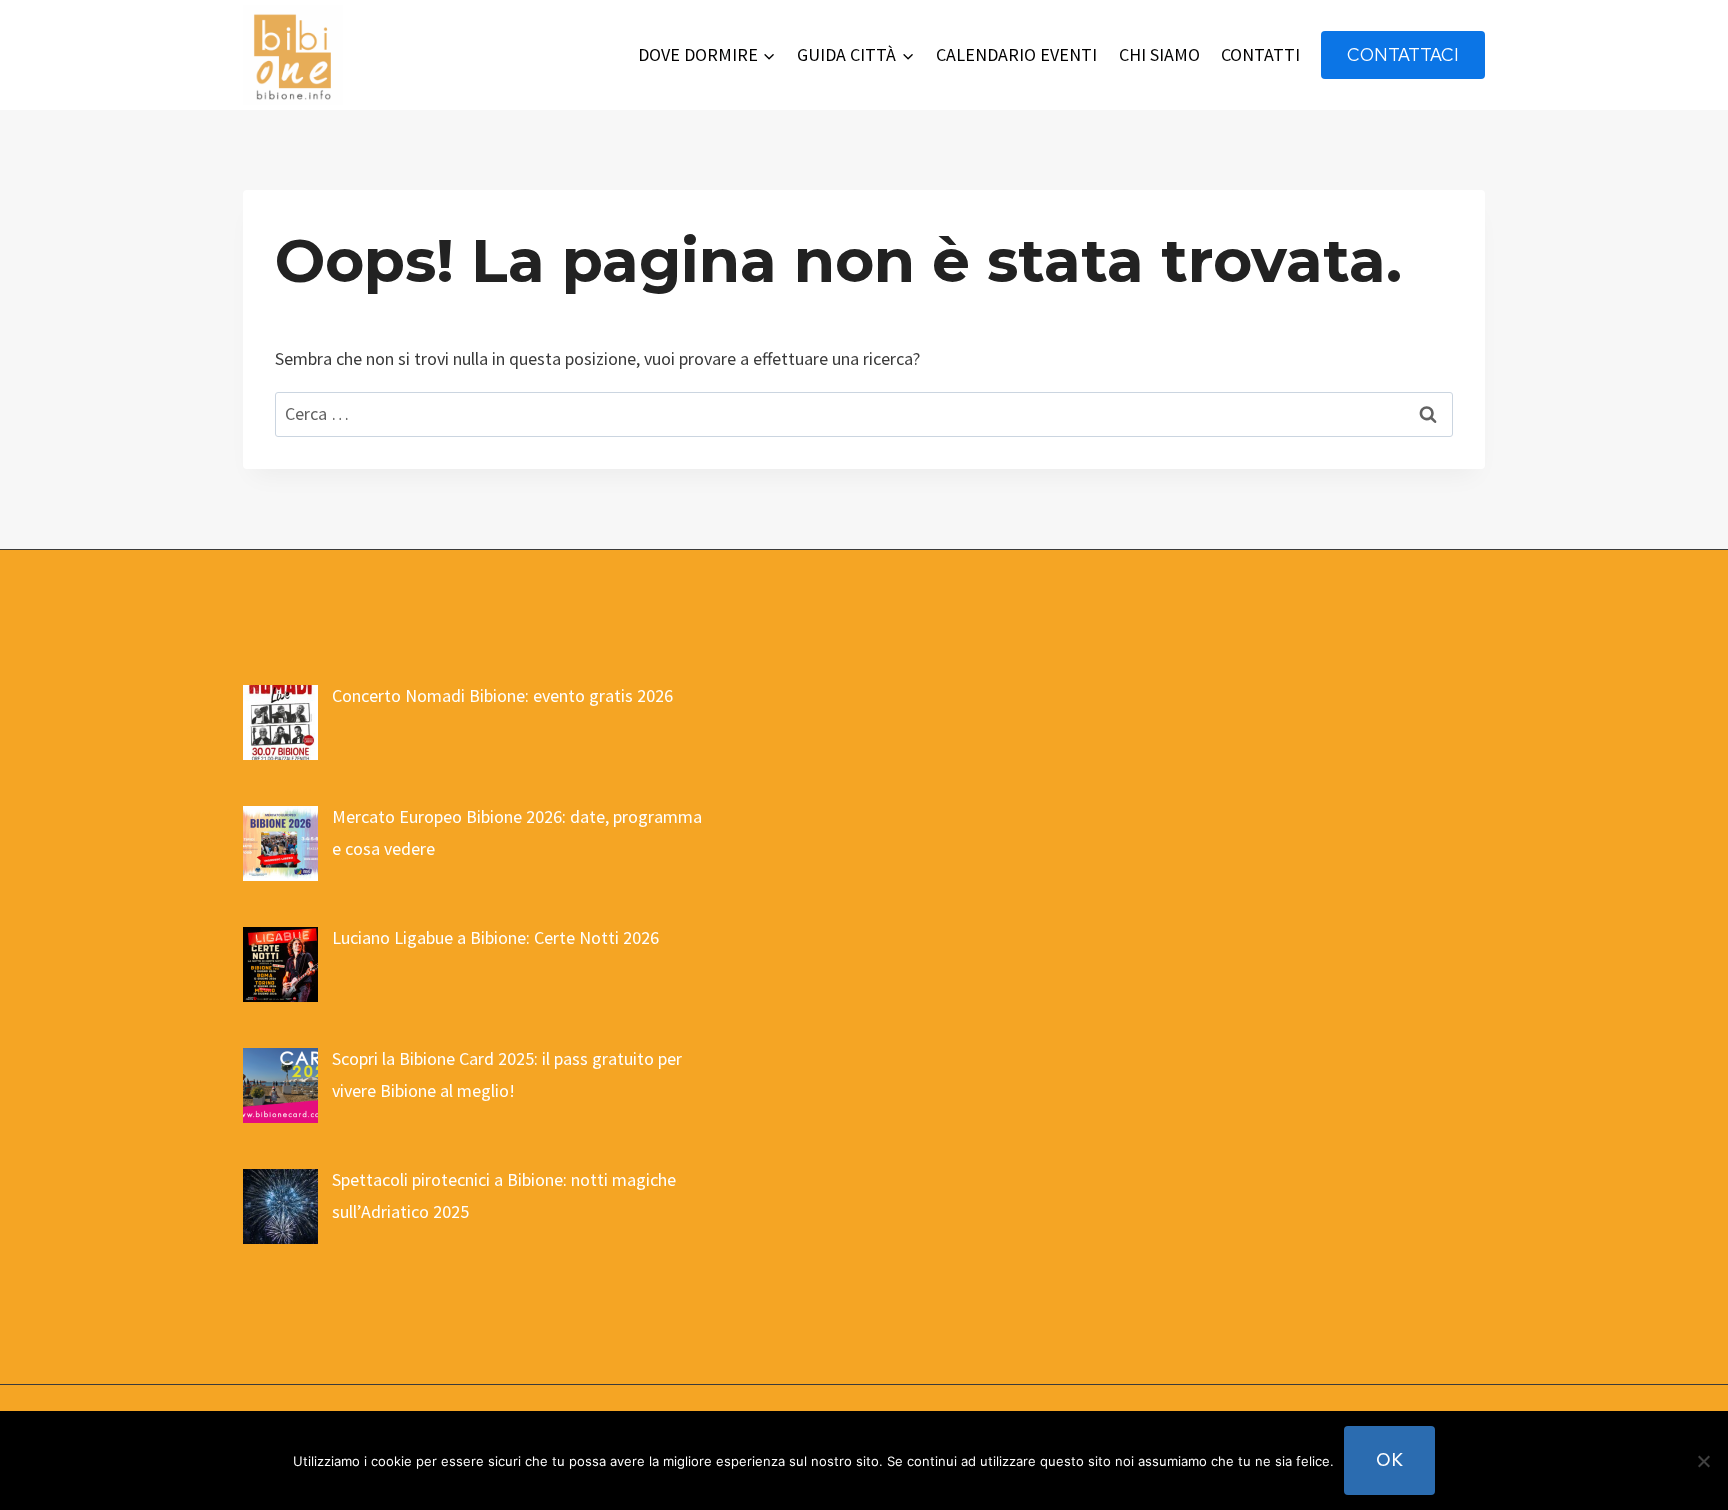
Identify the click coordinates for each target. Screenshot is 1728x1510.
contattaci (1403, 54)
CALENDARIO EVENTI (1016, 54)
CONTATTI (1260, 54)
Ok (1389, 1459)
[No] (1703, 1461)
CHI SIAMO (1159, 54)
